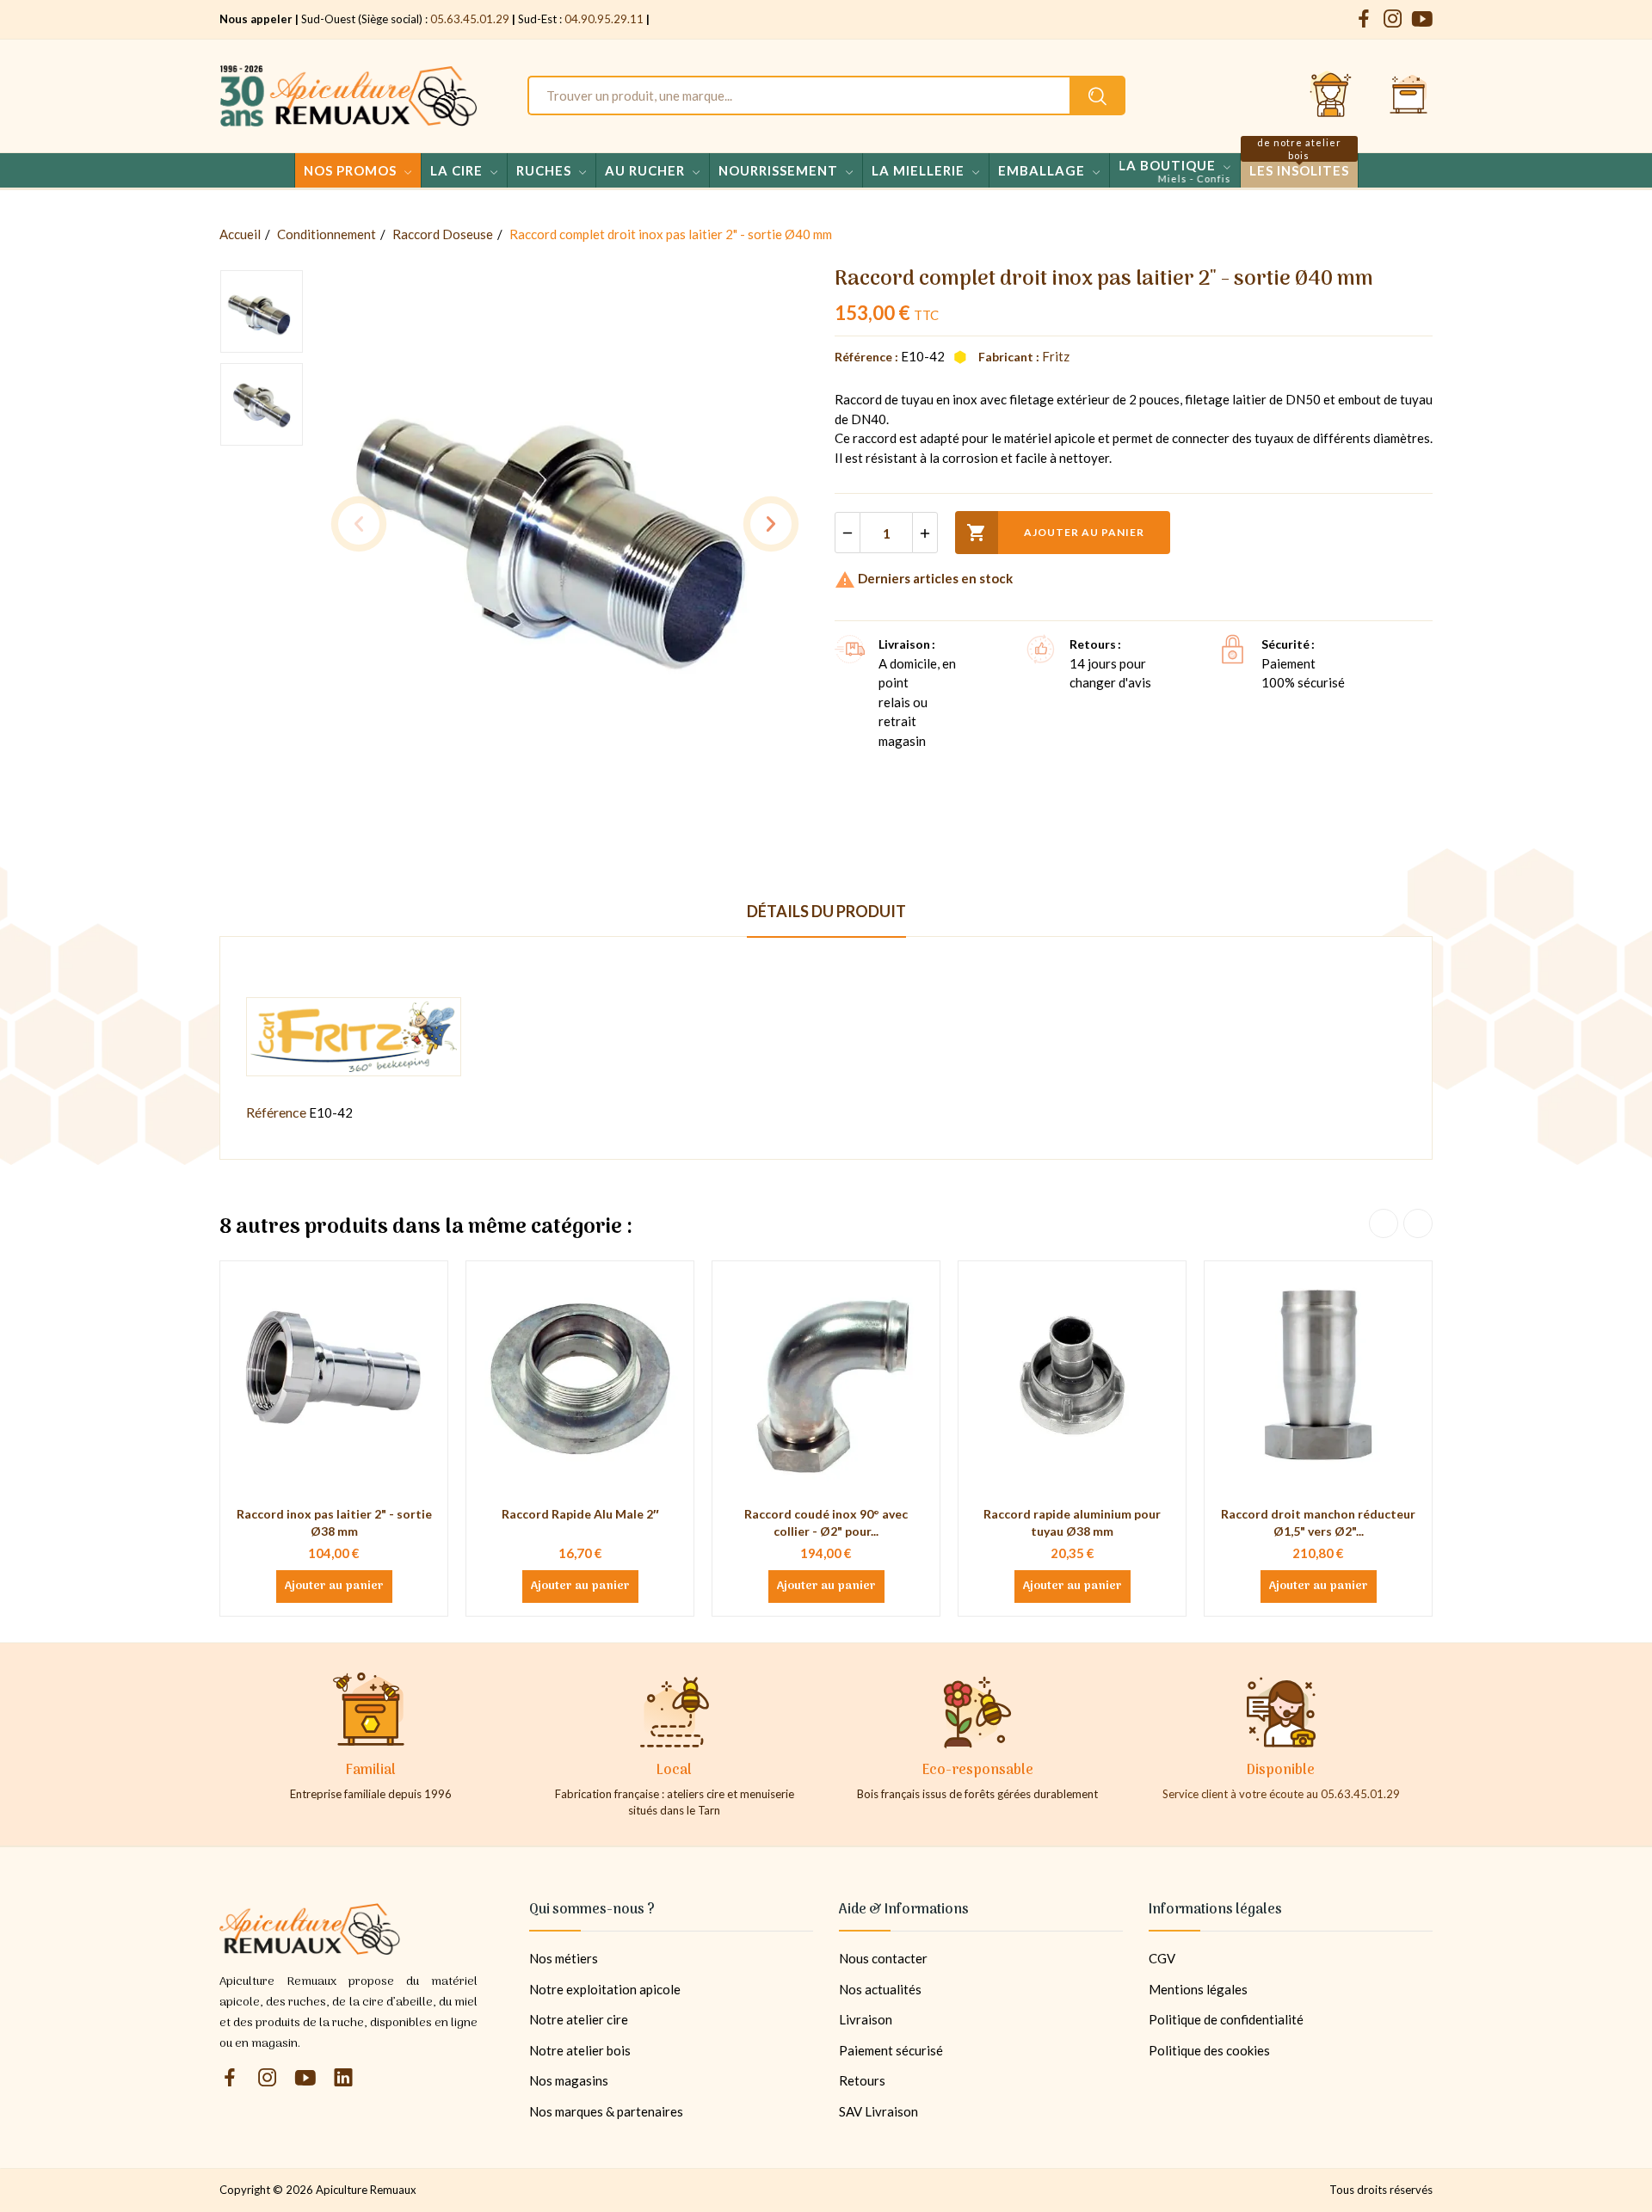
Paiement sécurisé (891, 2050)
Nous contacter (883, 1958)
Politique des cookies (1209, 2050)
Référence (276, 1112)
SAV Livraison (878, 2111)
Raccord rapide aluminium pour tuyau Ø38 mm (1072, 1522)
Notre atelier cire (579, 2019)
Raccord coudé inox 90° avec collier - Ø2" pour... (826, 1522)
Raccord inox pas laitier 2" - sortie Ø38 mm (334, 1522)
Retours (862, 2080)
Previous (359, 524)
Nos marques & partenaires (606, 2111)
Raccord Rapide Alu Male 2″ (580, 1514)
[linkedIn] (343, 2078)
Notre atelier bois (580, 2050)
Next (771, 524)
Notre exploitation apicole (605, 1989)
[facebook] (1364, 19)
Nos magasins (569, 2080)
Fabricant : (1009, 357)
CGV (1162, 1958)
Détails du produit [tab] (826, 911)
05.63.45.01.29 (470, 19)
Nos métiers (564, 1958)
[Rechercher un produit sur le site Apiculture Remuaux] (1097, 96)
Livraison (866, 2019)
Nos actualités (880, 1989)
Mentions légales (1198, 1989)
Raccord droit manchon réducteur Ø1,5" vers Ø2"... (1318, 1522)
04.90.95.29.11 (604, 19)
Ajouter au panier (1055, 533)
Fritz (1056, 356)
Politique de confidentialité (1226, 2019)
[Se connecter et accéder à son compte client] (1331, 96)
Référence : (866, 357)
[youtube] (1422, 19)
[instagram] (1393, 19)
